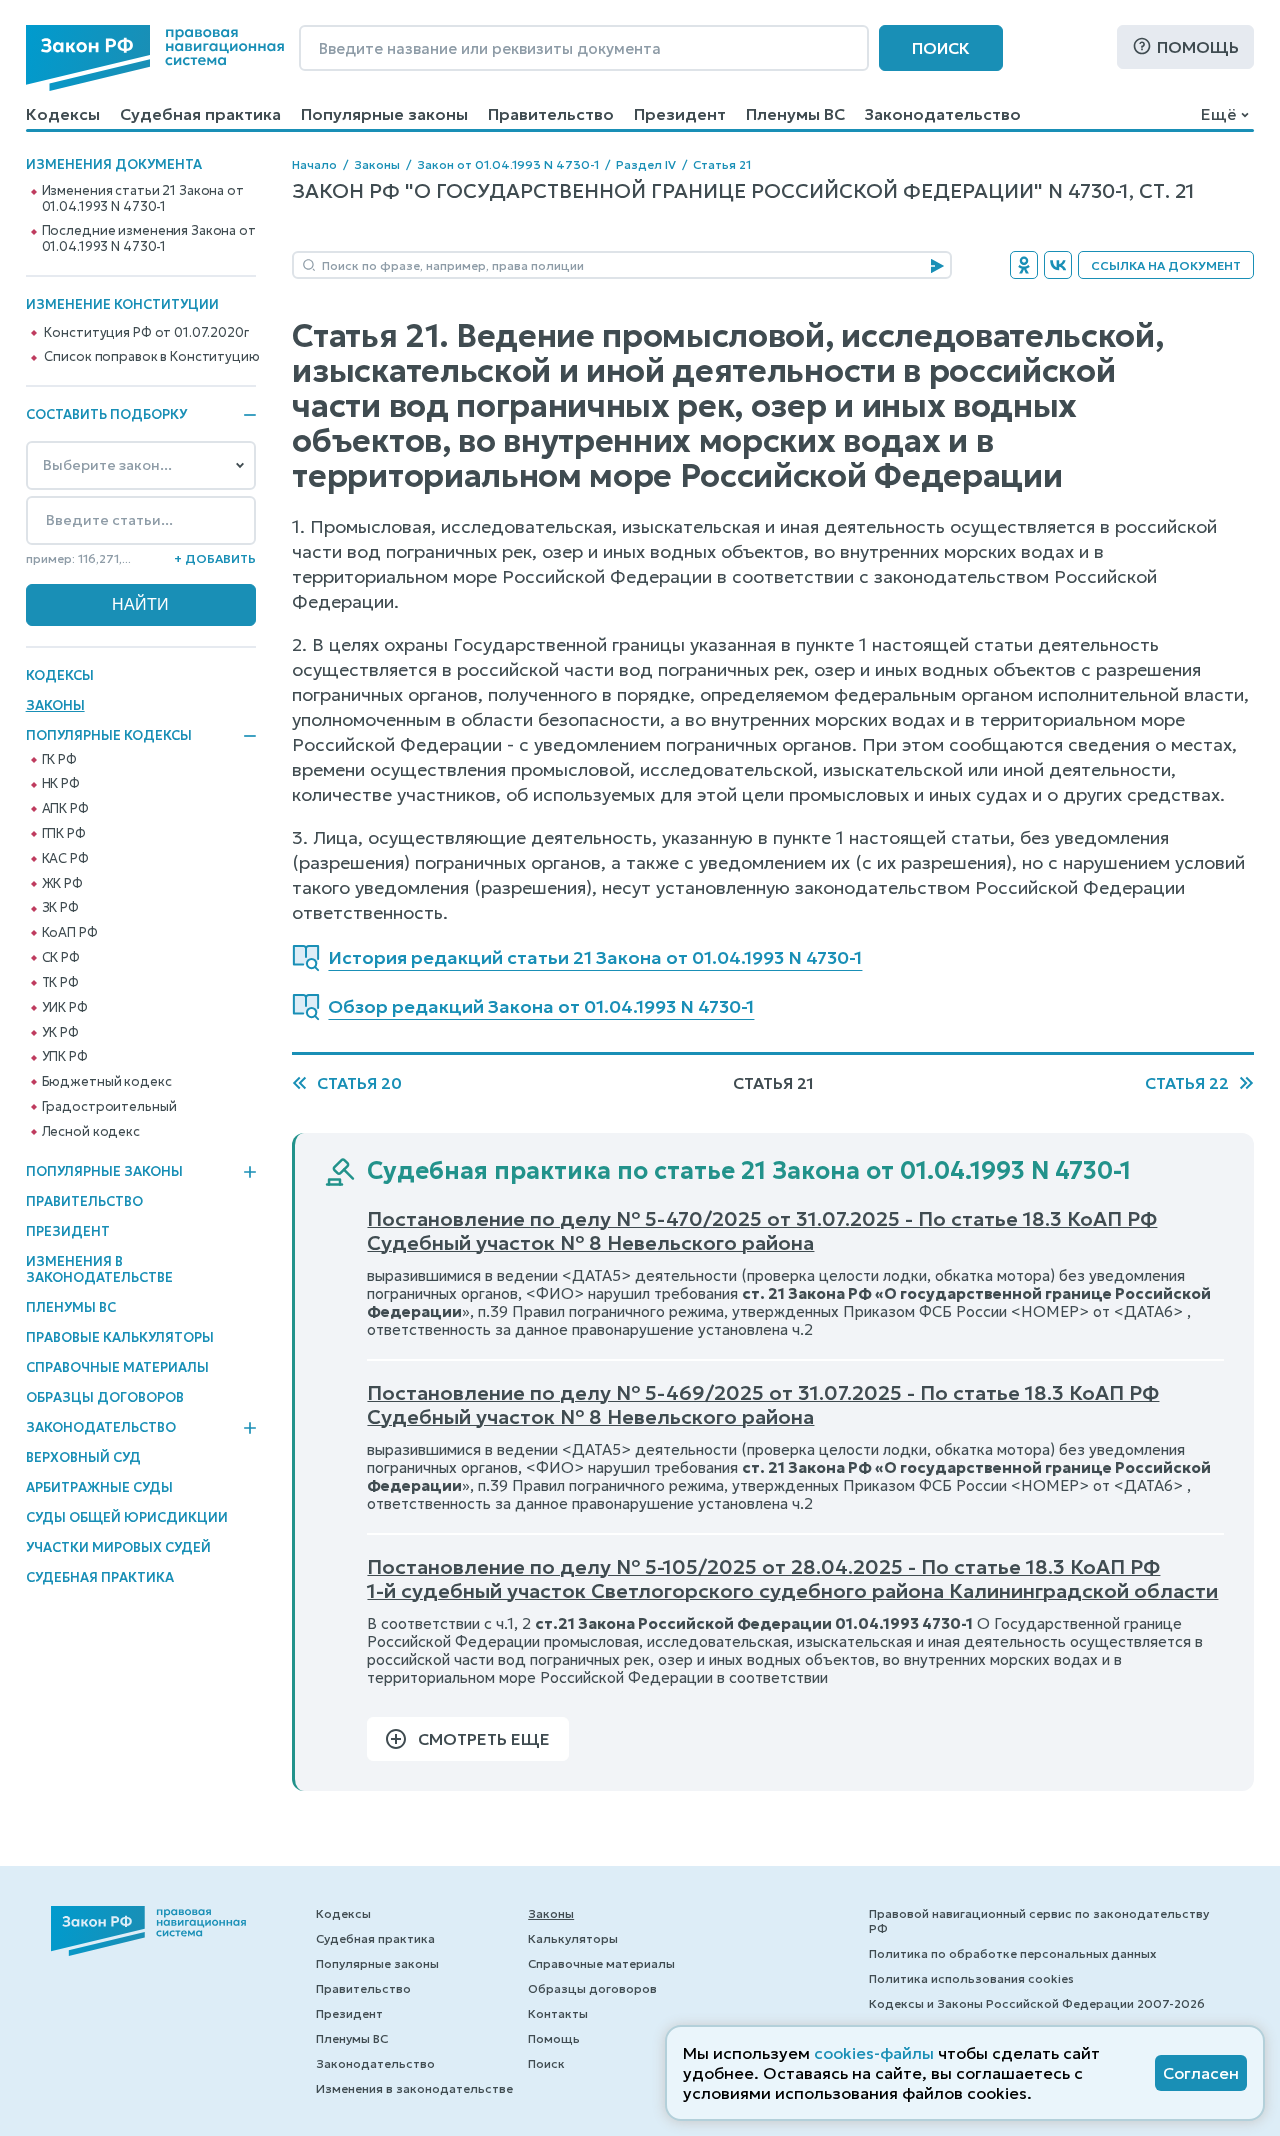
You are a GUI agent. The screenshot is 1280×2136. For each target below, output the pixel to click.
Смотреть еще (484, 1739)
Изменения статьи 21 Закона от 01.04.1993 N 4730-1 (143, 199)
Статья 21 (722, 164)
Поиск (941, 48)
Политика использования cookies (971, 1978)
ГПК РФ (64, 834)
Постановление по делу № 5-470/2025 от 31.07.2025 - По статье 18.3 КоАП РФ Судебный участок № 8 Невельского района (762, 1231)
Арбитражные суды (99, 1487)
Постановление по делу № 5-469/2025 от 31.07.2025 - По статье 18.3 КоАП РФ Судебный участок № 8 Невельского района (763, 1405)
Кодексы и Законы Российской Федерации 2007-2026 (1037, 2003)
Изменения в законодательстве (99, 1269)
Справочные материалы (117, 1367)
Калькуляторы (573, 1938)
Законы (55, 705)
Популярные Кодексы (109, 736)
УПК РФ (65, 1057)
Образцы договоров (105, 1397)
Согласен (1201, 2073)
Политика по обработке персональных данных (1012, 1953)
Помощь (1198, 47)
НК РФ (61, 784)
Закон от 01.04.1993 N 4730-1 (508, 164)
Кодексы (63, 114)
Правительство (551, 114)
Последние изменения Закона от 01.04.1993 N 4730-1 (149, 239)
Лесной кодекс (91, 1132)
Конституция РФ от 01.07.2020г (146, 333)
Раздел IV (646, 164)
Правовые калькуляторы (120, 1337)
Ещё (1218, 114)
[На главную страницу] (155, 58)
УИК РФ (65, 1008)
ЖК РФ (62, 884)
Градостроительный (109, 1107)
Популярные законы (384, 114)
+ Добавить (215, 558)
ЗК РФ (60, 908)
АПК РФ (65, 809)
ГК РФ (59, 760)
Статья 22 (1187, 1083)
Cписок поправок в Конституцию (151, 357)
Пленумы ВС (795, 114)
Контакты (558, 2013)
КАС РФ (65, 859)
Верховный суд (83, 1457)
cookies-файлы (874, 2053)
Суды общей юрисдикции (127, 1517)
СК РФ (61, 958)
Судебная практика (200, 114)
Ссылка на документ (1166, 265)
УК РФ (60, 1033)
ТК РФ (60, 983)
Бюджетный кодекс (107, 1082)
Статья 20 (359, 1083)
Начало (314, 164)
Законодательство (943, 114)
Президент (680, 114)
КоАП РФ (70, 933)
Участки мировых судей (118, 1547)
